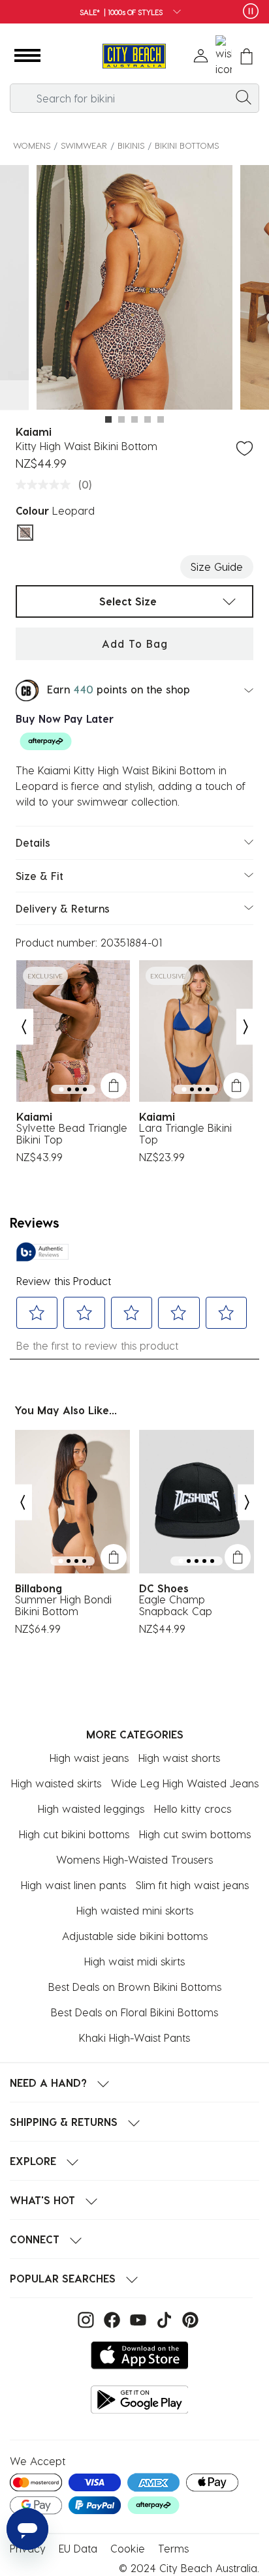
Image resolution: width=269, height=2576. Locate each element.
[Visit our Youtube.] (136, 2319)
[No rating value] (46, 485)
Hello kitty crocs (193, 1809)
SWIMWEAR (84, 145)
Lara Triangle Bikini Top (185, 1134)
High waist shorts (179, 1758)
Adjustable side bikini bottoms (135, 1936)
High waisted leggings (91, 1809)
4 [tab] (148, 419)
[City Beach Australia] (134, 56)
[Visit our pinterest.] (187, 2319)
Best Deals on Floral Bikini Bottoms (134, 2012)
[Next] (246, 1027)
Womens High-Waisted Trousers (134, 1859)
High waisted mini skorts (135, 1910)
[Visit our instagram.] (84, 2319)
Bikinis (131, 145)
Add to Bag (135, 644)
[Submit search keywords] (244, 97)
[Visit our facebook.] (110, 2319)
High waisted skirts (56, 1783)
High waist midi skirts (134, 1961)
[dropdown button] (173, 13)
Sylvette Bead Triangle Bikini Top (72, 1134)
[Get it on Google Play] (140, 2400)
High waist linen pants (73, 1885)
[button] (27, 56)
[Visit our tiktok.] (163, 2319)
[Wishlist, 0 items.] (224, 56)
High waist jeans (89, 1758)
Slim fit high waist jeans (192, 1885)
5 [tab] (161, 419)
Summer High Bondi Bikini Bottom (63, 1605)
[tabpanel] (134, 289)
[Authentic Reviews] (42, 1252)
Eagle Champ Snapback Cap (176, 1605)
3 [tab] (134, 419)
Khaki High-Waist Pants (134, 2038)
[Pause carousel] (251, 11)
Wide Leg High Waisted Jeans (185, 1783)
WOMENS (32, 145)
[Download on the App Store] (140, 2355)
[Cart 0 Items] (246, 56)
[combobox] (134, 98)
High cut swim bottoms (195, 1834)
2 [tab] (121, 419)
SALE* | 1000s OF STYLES (121, 12)
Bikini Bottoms (187, 145)
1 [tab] (108, 419)
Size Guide (217, 567)
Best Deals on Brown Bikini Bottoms (135, 1987)
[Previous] (24, 1027)
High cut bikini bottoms (74, 1834)
